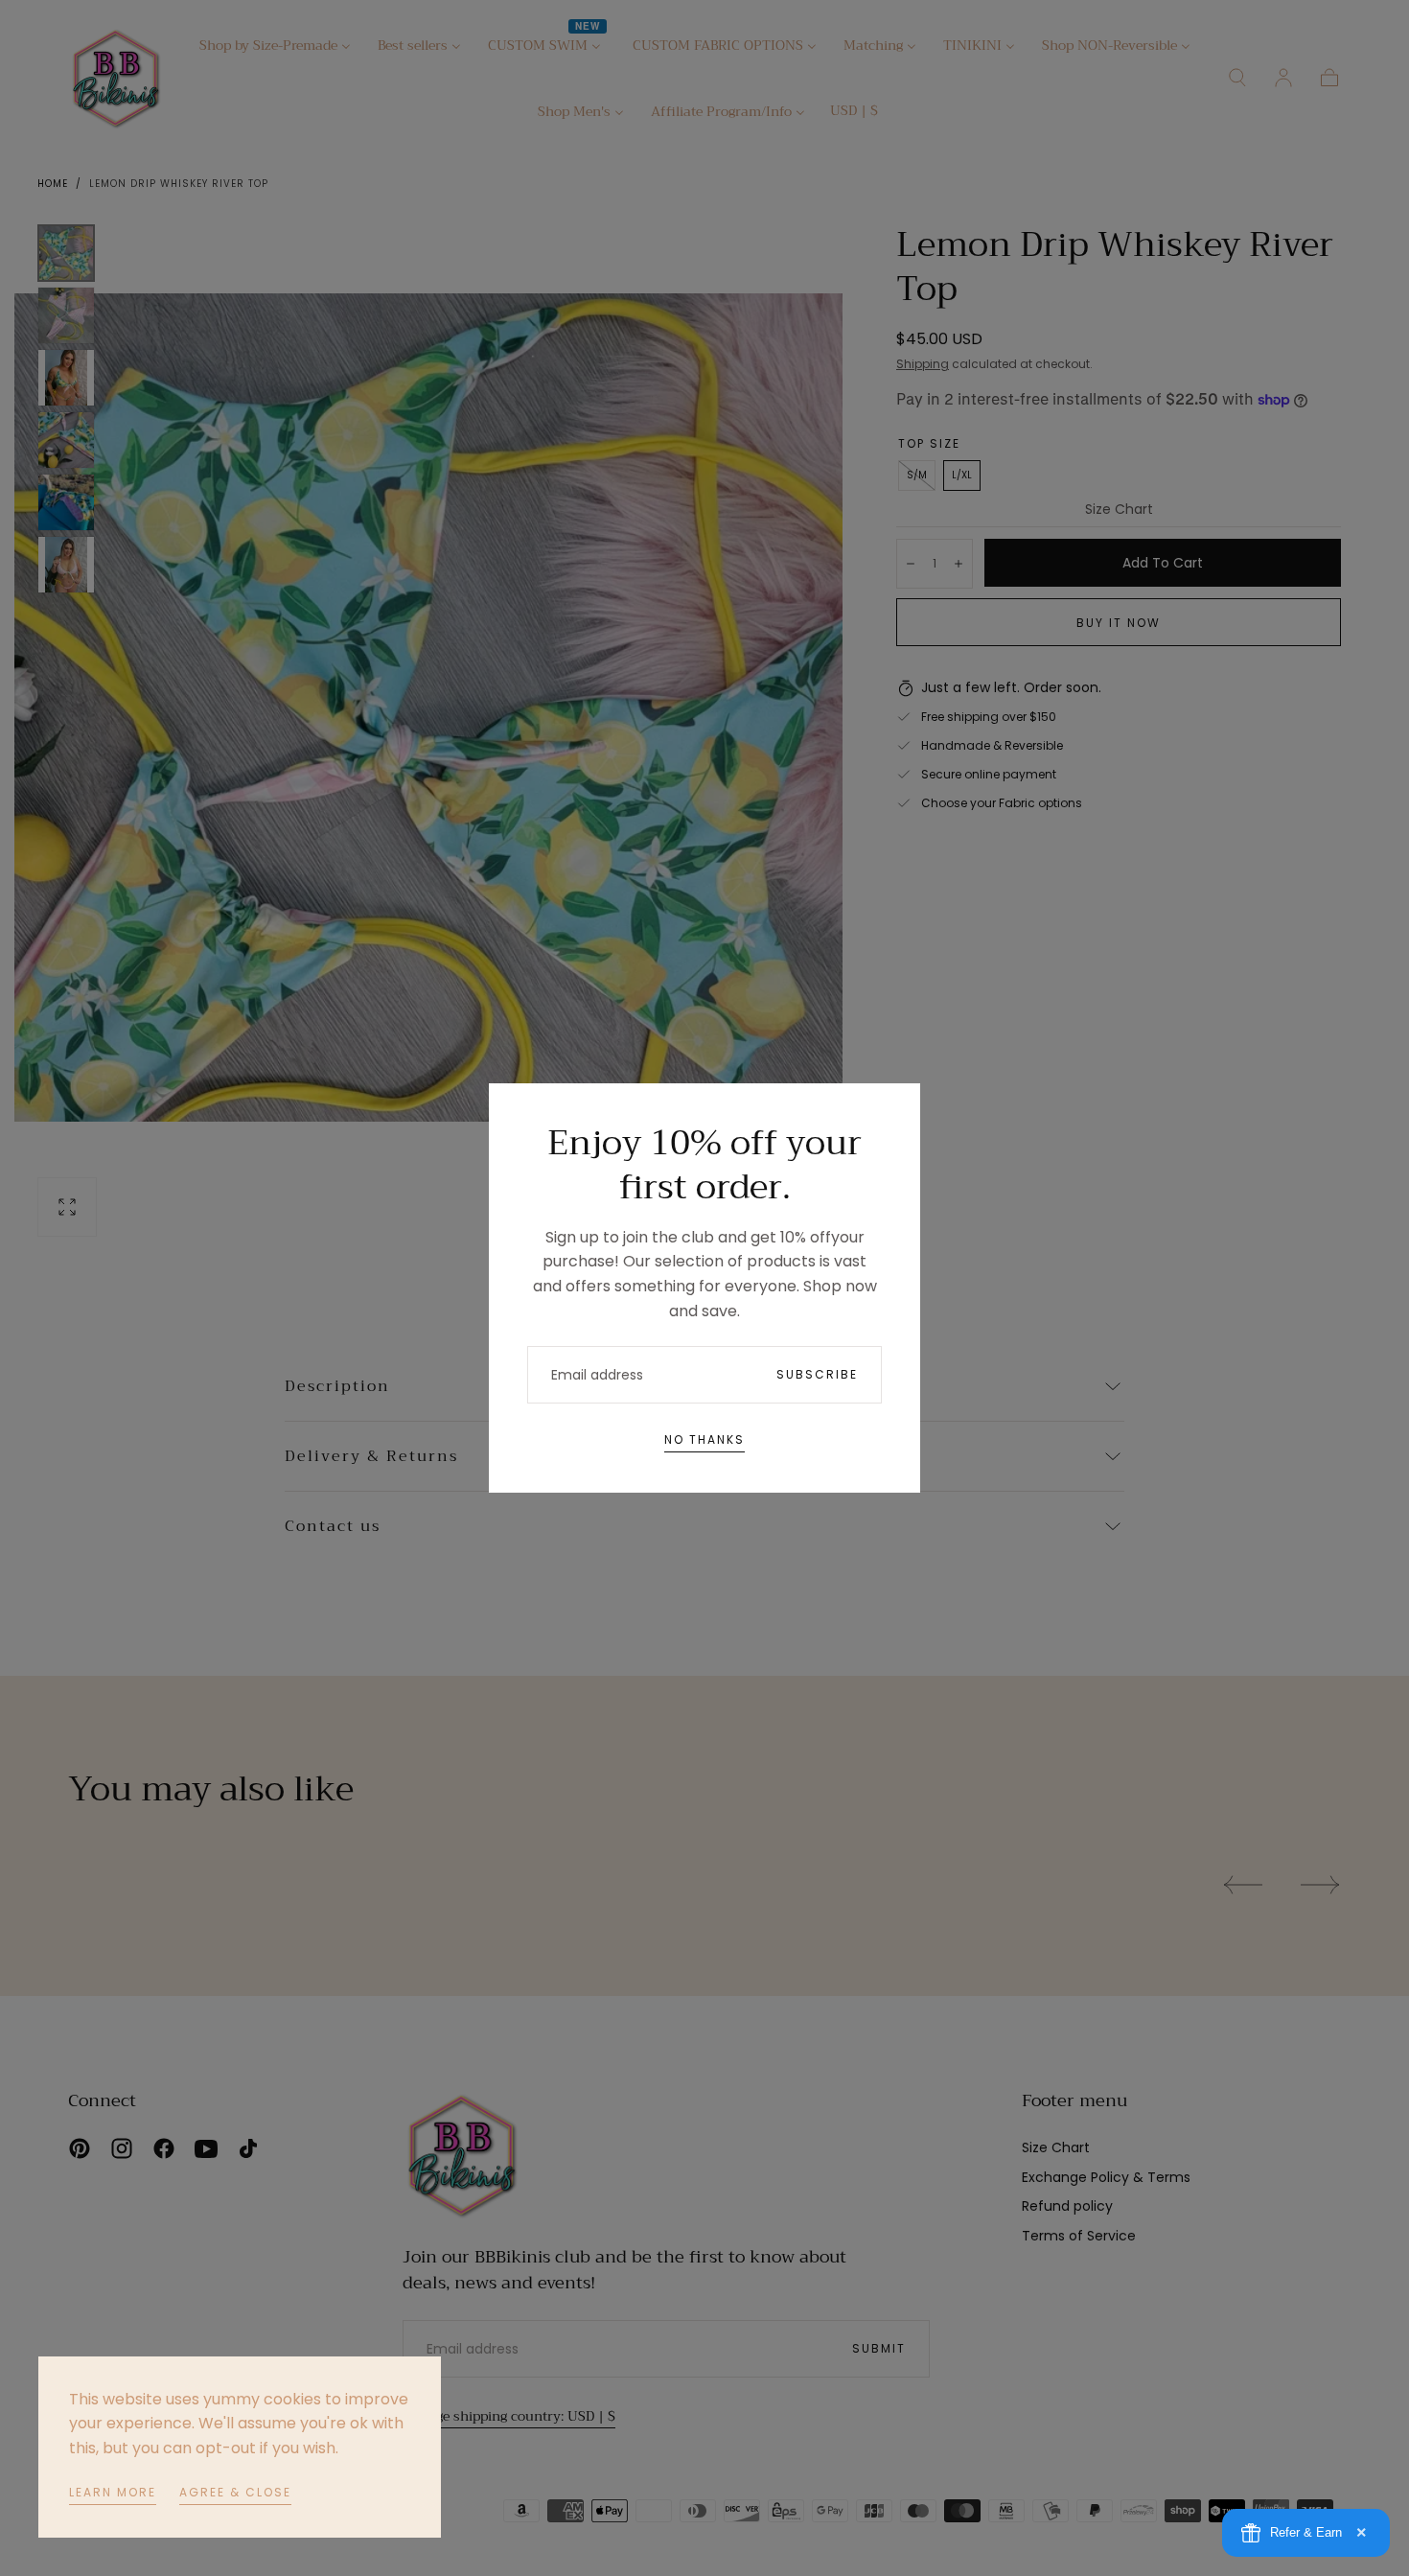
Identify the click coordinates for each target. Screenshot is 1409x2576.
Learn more (113, 2492)
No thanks (704, 1439)
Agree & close (235, 2492)
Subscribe (817, 1374)
